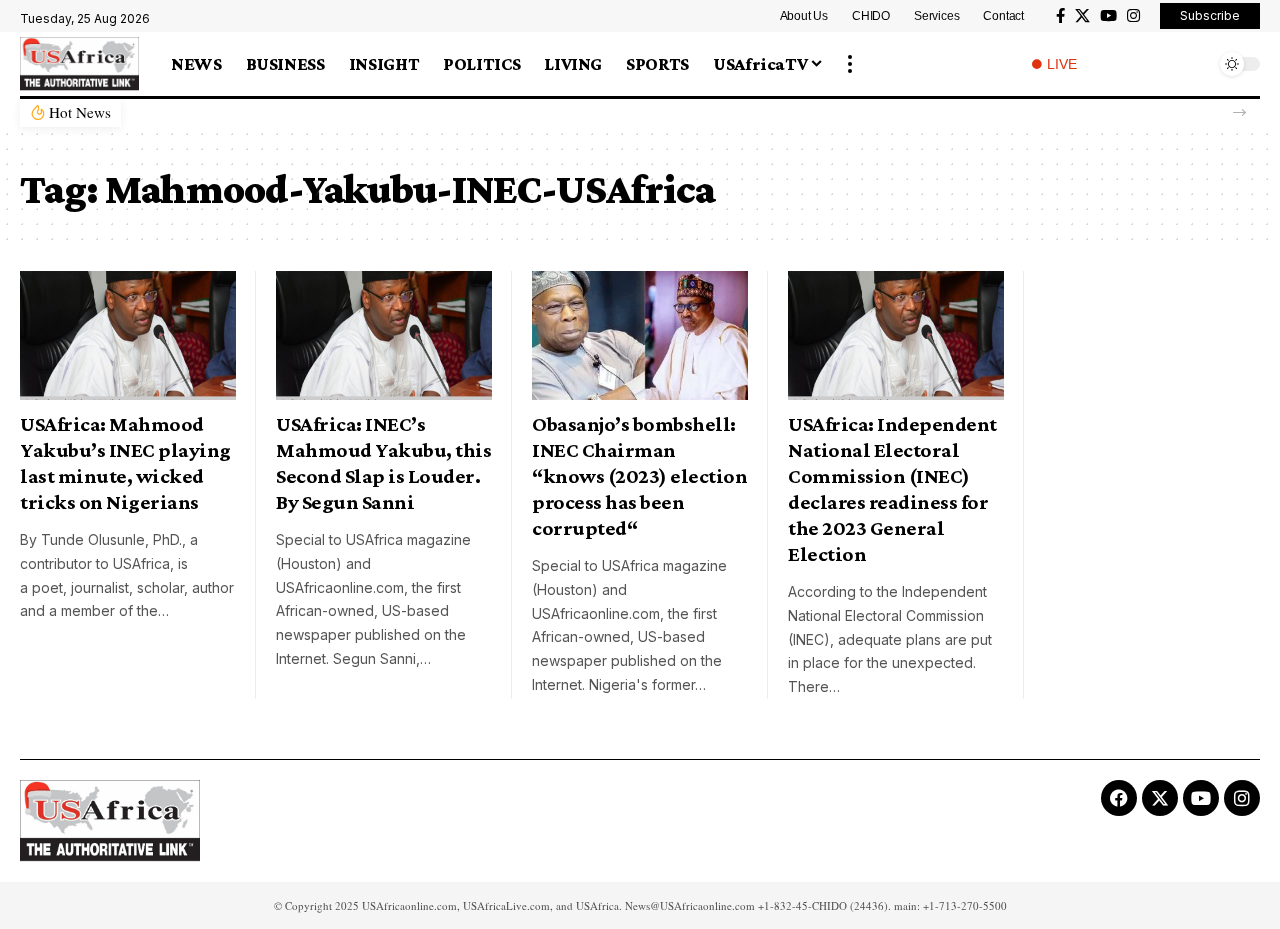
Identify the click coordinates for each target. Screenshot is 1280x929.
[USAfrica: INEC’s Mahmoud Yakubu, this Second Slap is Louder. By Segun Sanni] (384, 336)
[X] (1082, 16)
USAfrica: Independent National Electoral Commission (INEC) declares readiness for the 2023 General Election (892, 489)
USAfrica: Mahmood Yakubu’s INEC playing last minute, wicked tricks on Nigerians (125, 463)
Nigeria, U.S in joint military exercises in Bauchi (297, 112)
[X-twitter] (1160, 798)
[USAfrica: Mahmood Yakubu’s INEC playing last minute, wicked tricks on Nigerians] (128, 336)
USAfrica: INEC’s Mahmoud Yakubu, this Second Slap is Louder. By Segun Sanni (383, 463)
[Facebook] (1060, 16)
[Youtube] (1201, 798)
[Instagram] (1133, 16)
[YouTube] (1108, 16)
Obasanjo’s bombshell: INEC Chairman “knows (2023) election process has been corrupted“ (639, 476)
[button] (850, 64)
